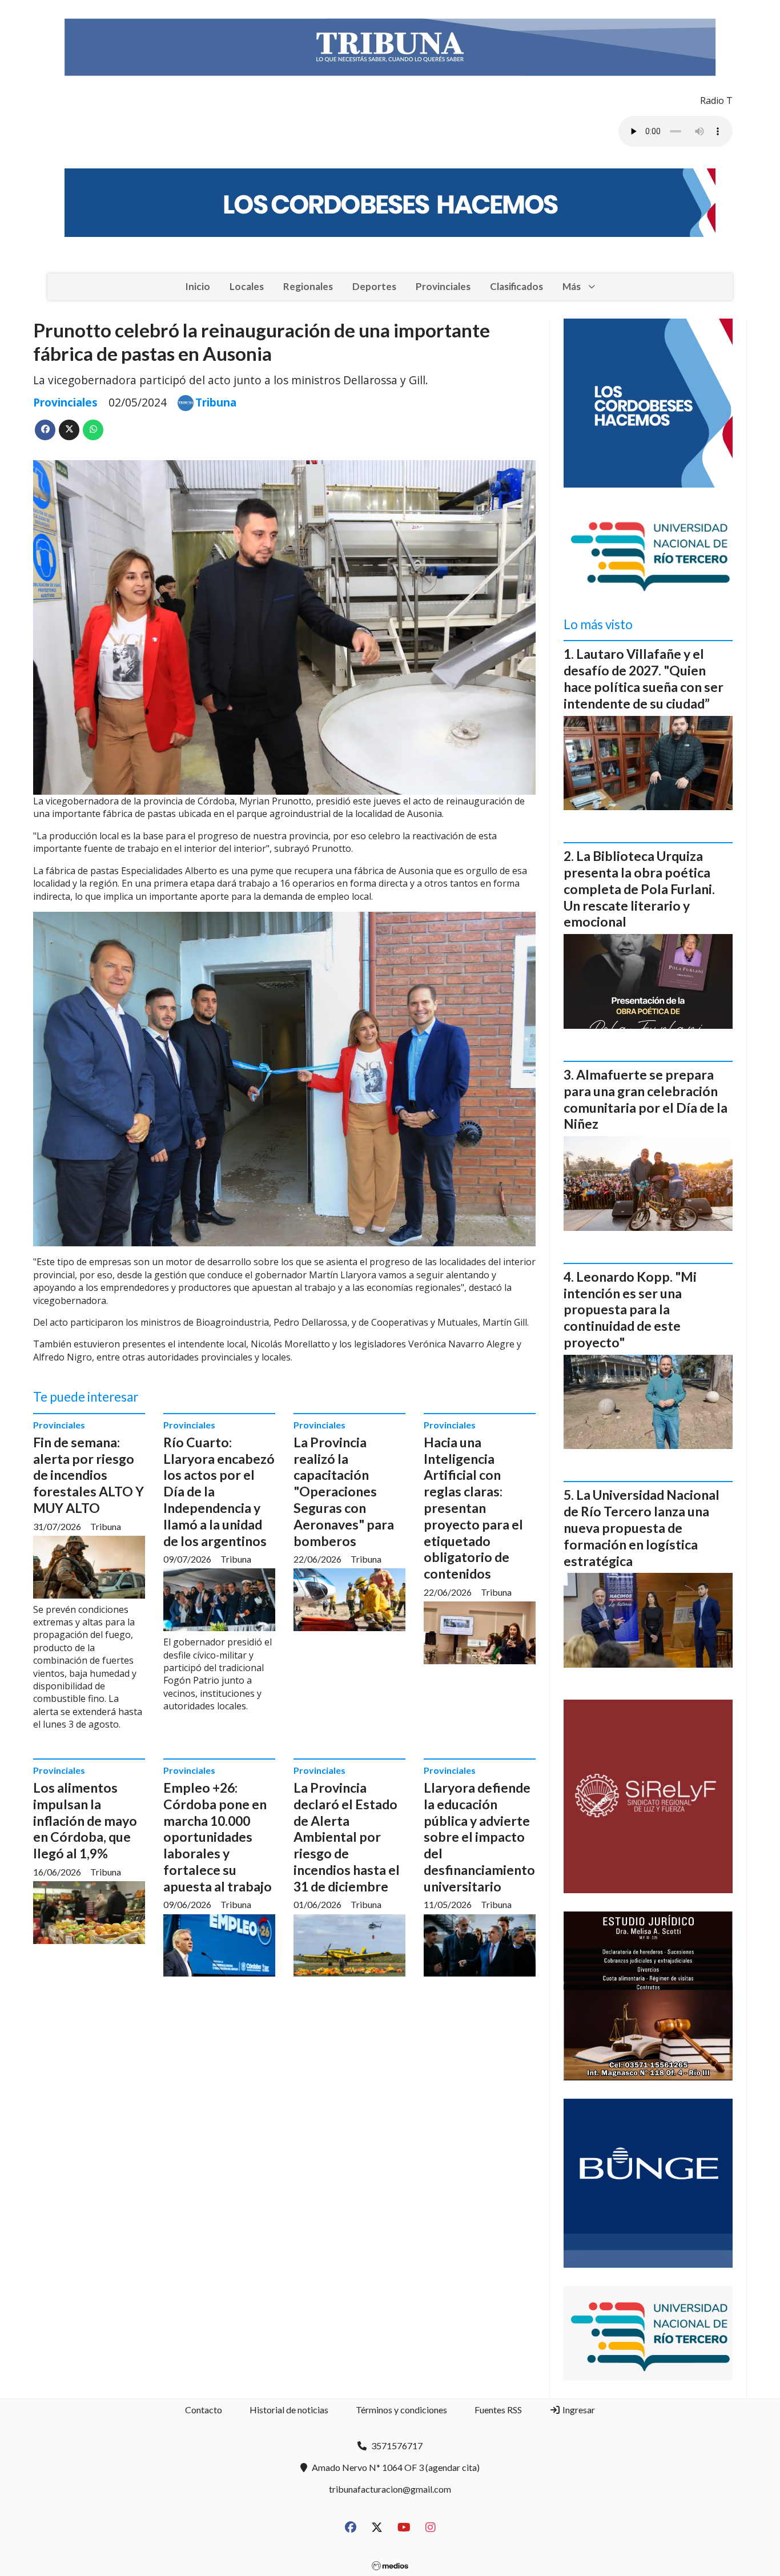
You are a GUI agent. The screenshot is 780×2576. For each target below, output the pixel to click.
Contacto (204, 2410)
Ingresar (578, 2410)
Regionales (308, 286)
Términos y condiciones (401, 2410)
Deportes (374, 286)
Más (572, 286)
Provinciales (443, 286)
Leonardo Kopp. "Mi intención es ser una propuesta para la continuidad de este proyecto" (630, 1309)
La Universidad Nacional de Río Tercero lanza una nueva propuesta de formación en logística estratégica (642, 1528)
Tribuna (216, 402)
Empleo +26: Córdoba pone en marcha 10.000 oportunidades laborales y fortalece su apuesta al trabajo (218, 1837)
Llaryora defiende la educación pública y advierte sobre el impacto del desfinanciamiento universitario (479, 1837)
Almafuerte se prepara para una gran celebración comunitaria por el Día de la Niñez (646, 1099)
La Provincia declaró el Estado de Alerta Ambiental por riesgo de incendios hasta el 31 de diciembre (347, 1837)
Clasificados (516, 286)
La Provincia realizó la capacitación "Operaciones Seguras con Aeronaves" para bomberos (344, 1492)
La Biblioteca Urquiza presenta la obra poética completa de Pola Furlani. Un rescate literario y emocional (639, 889)
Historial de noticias (289, 2410)
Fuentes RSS (498, 2410)
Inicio (198, 286)
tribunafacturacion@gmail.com (390, 2489)
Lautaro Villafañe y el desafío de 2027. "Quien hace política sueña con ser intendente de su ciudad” (644, 678)
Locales (247, 286)
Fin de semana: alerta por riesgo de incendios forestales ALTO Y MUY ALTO (89, 1475)
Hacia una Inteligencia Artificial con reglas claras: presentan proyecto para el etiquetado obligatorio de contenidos (473, 1508)
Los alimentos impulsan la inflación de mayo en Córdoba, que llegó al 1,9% (85, 1820)
